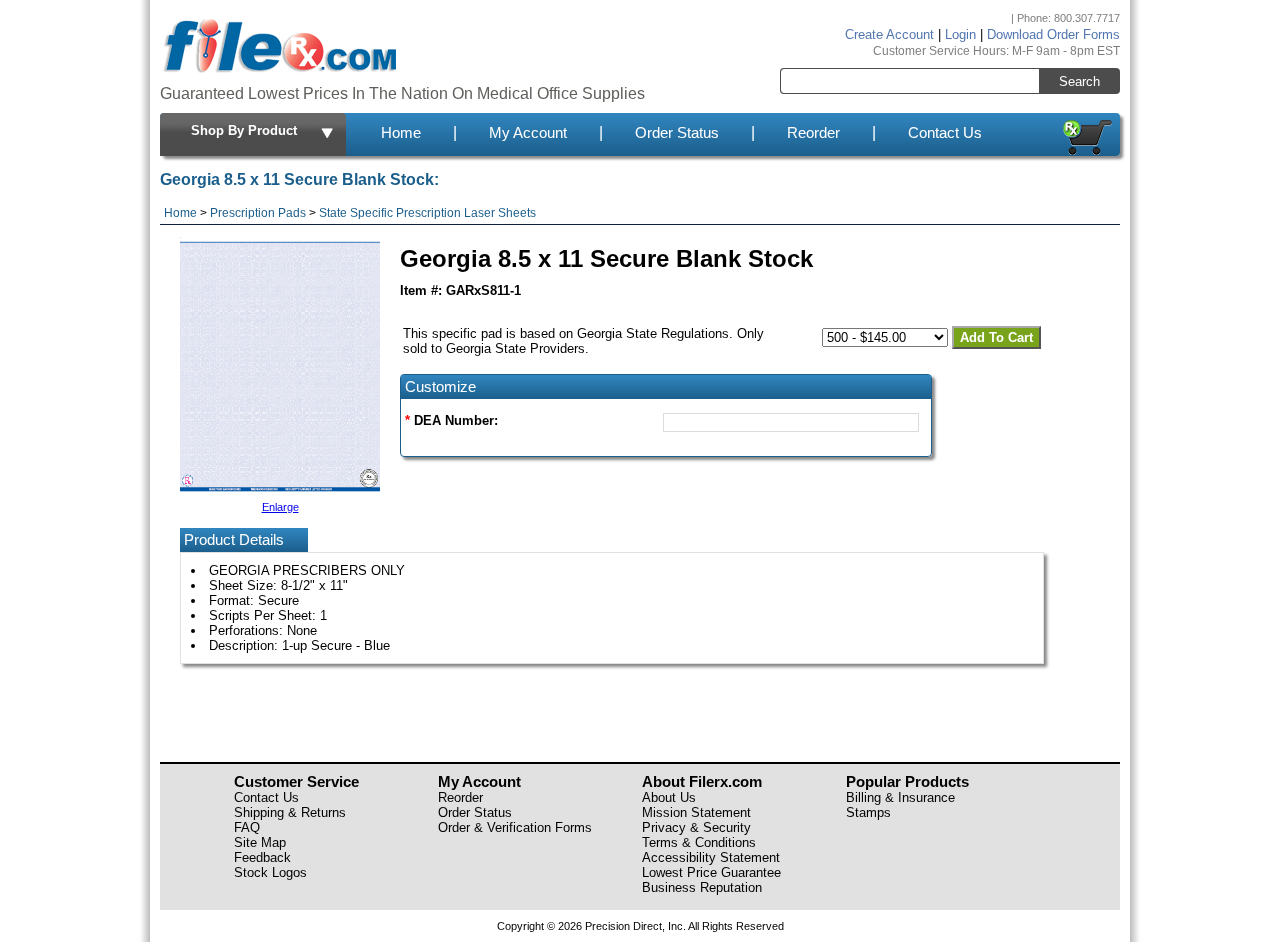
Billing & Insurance (900, 797)
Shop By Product (244, 130)
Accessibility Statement (711, 857)
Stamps (868, 812)
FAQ (247, 827)
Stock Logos (270, 872)
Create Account (889, 34)
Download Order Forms (1053, 34)
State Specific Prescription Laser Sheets (427, 213)
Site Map (260, 842)
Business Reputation (702, 887)
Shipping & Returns (290, 812)
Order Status (677, 133)
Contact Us (945, 133)
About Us (669, 797)
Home (401, 133)
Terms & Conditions (699, 842)
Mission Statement (696, 812)
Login (960, 34)
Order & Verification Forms (515, 827)
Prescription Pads (258, 213)
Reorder (813, 133)
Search (1079, 81)
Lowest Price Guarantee (711, 872)
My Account (528, 133)
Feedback (262, 857)
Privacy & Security (696, 827)
